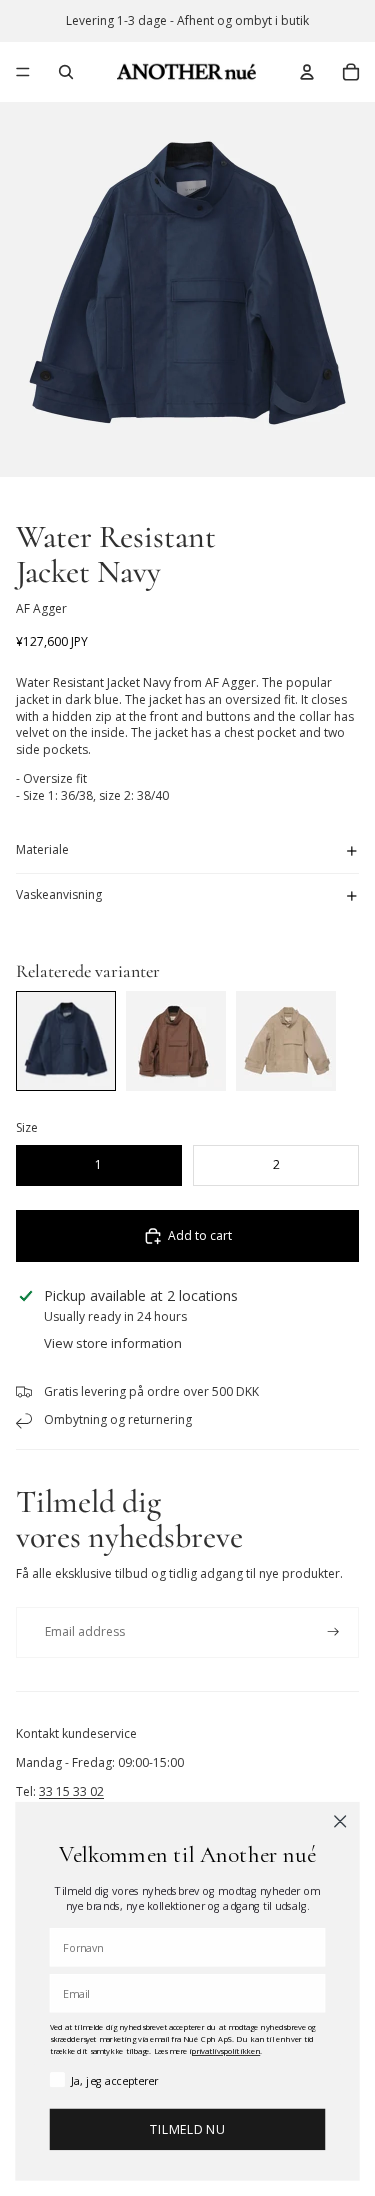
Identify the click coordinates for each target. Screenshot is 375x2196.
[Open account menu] (307, 72)
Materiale (42, 849)
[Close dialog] (340, 1821)
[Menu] (23, 72)
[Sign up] (333, 1632)
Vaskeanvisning (59, 894)
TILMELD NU (188, 2129)
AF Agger (41, 608)
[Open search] (66, 72)
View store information (113, 1343)
